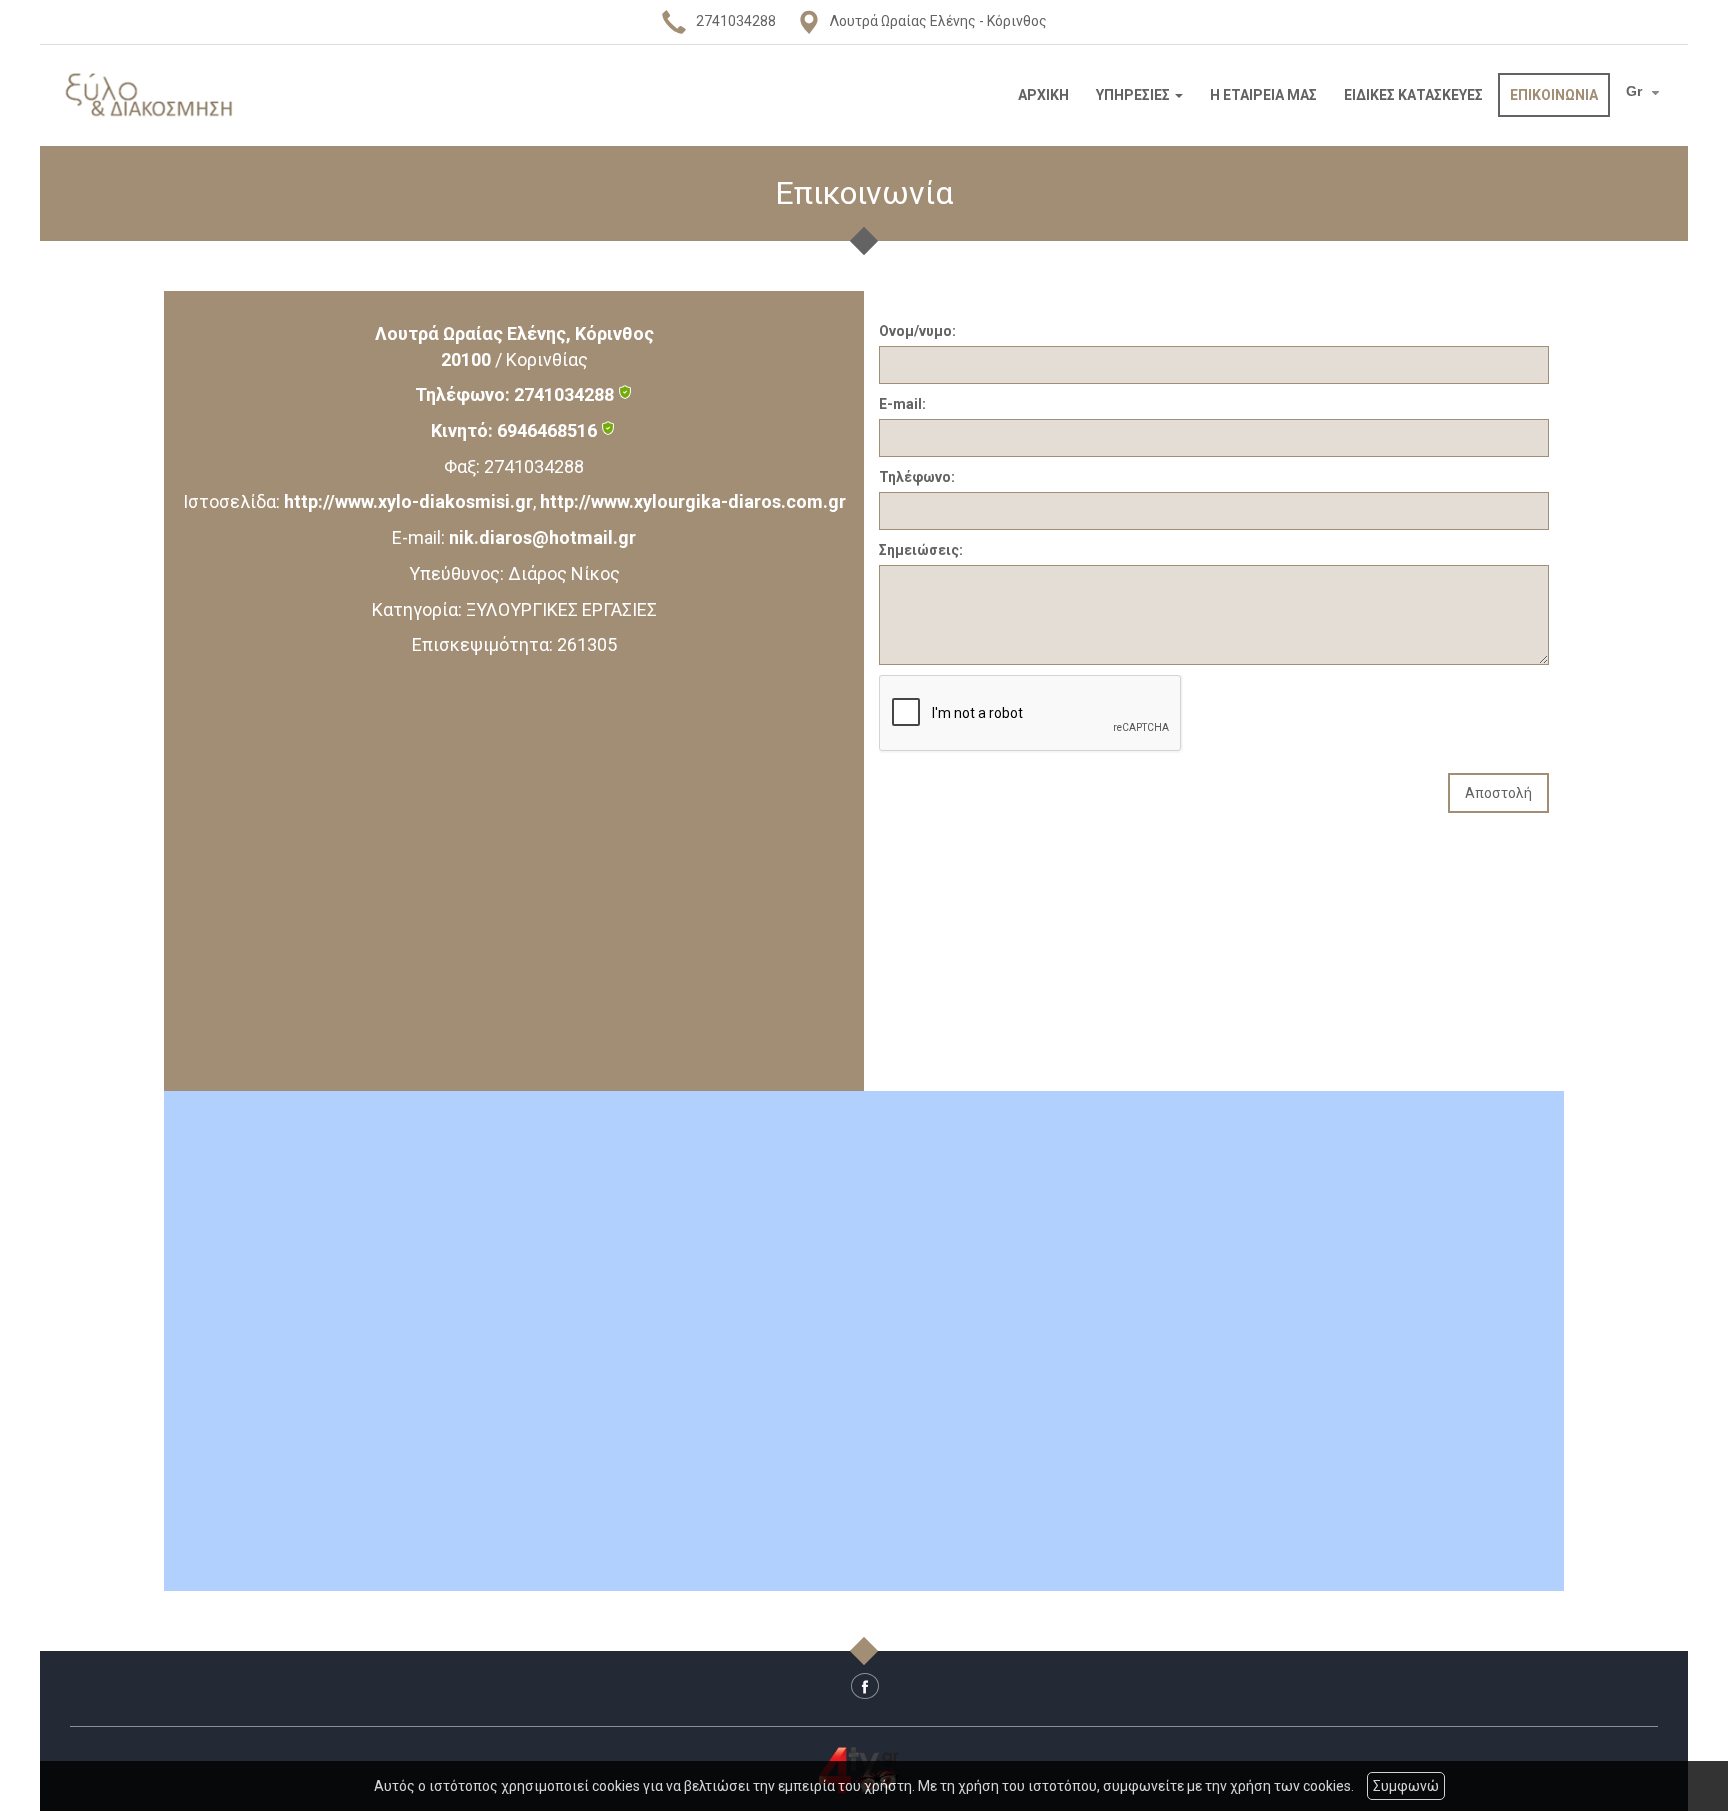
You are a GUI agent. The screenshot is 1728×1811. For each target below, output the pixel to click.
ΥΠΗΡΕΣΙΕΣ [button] (1134, 95)
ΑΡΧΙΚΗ (1043, 95)
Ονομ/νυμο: (917, 331)
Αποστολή (1498, 793)
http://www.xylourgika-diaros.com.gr (693, 501)
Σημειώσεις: (921, 550)
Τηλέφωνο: (917, 477)
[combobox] (1645, 93)
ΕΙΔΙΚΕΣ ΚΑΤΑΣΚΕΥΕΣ (1413, 95)
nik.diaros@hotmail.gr (542, 537)
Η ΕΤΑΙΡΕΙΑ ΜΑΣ (1263, 95)
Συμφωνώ (1406, 1786)
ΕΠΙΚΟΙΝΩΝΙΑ (1554, 95)
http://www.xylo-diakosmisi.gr (408, 501)
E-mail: (902, 404)
